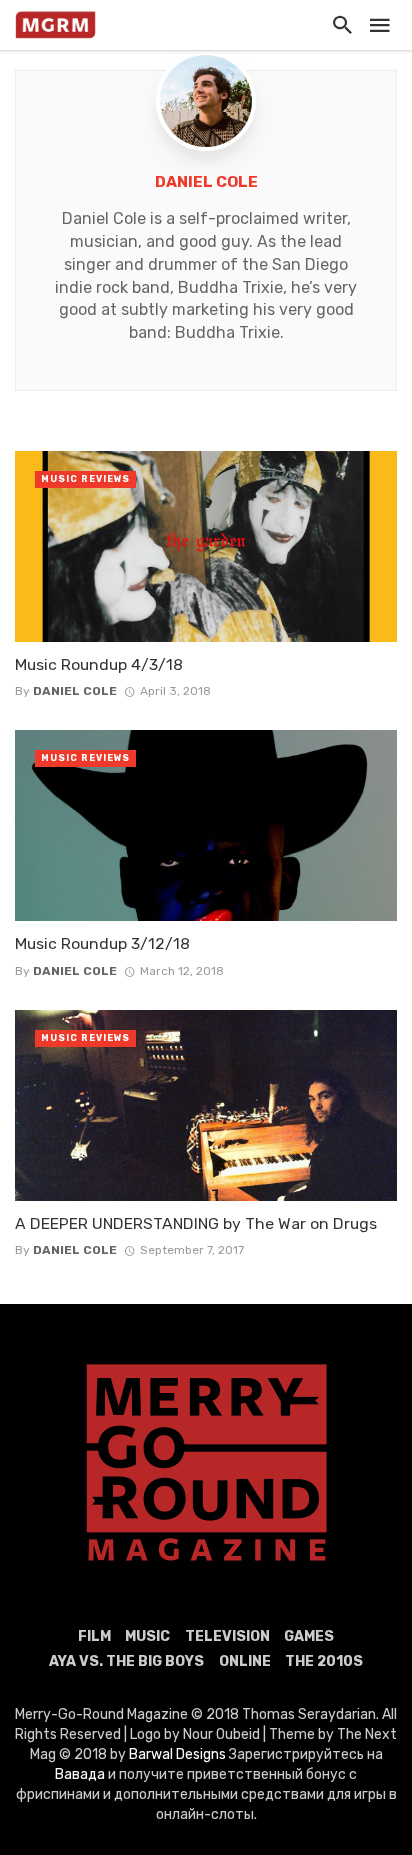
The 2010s (324, 1661)
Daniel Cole (206, 182)
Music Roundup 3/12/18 (102, 943)
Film (94, 1636)
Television (227, 1636)
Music (147, 1636)
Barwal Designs (179, 1754)
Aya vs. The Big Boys (126, 1661)
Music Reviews (85, 479)
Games (309, 1636)
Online (245, 1661)
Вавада (80, 1774)
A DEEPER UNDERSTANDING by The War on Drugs (196, 1223)
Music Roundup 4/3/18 (99, 664)
